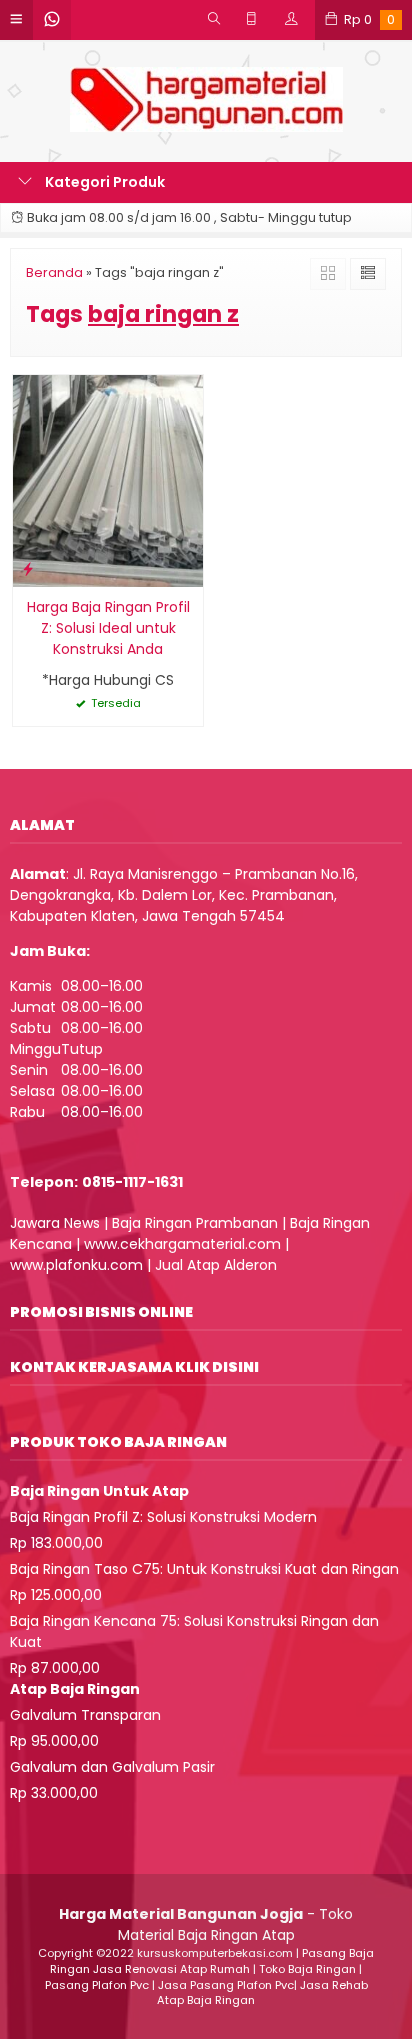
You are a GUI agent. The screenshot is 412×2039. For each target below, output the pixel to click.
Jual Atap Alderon (216, 1265)
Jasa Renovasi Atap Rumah (171, 1969)
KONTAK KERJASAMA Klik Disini (134, 1367)
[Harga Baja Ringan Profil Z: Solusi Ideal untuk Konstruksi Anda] (108, 480)
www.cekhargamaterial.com (182, 1244)
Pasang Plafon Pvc (97, 1985)
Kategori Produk (103, 182)
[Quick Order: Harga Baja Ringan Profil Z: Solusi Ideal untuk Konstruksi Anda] (28, 568)
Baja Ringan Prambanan (195, 1223)
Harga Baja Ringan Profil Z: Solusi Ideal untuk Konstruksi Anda (108, 628)
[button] (206, 1067)
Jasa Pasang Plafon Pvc (226, 1985)
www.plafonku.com (76, 1265)
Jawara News (55, 1223)
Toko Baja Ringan (307, 1969)
